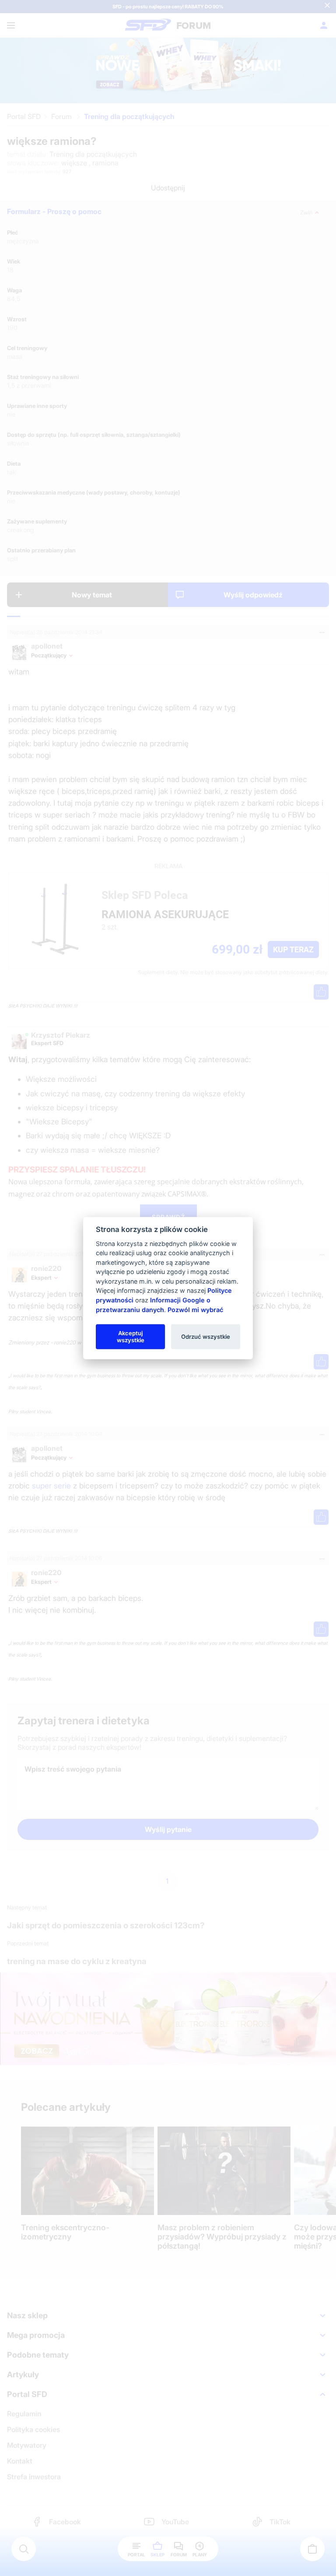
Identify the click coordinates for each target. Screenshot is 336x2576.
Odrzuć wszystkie (206, 1336)
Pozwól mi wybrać (195, 1309)
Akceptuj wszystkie (131, 1336)
